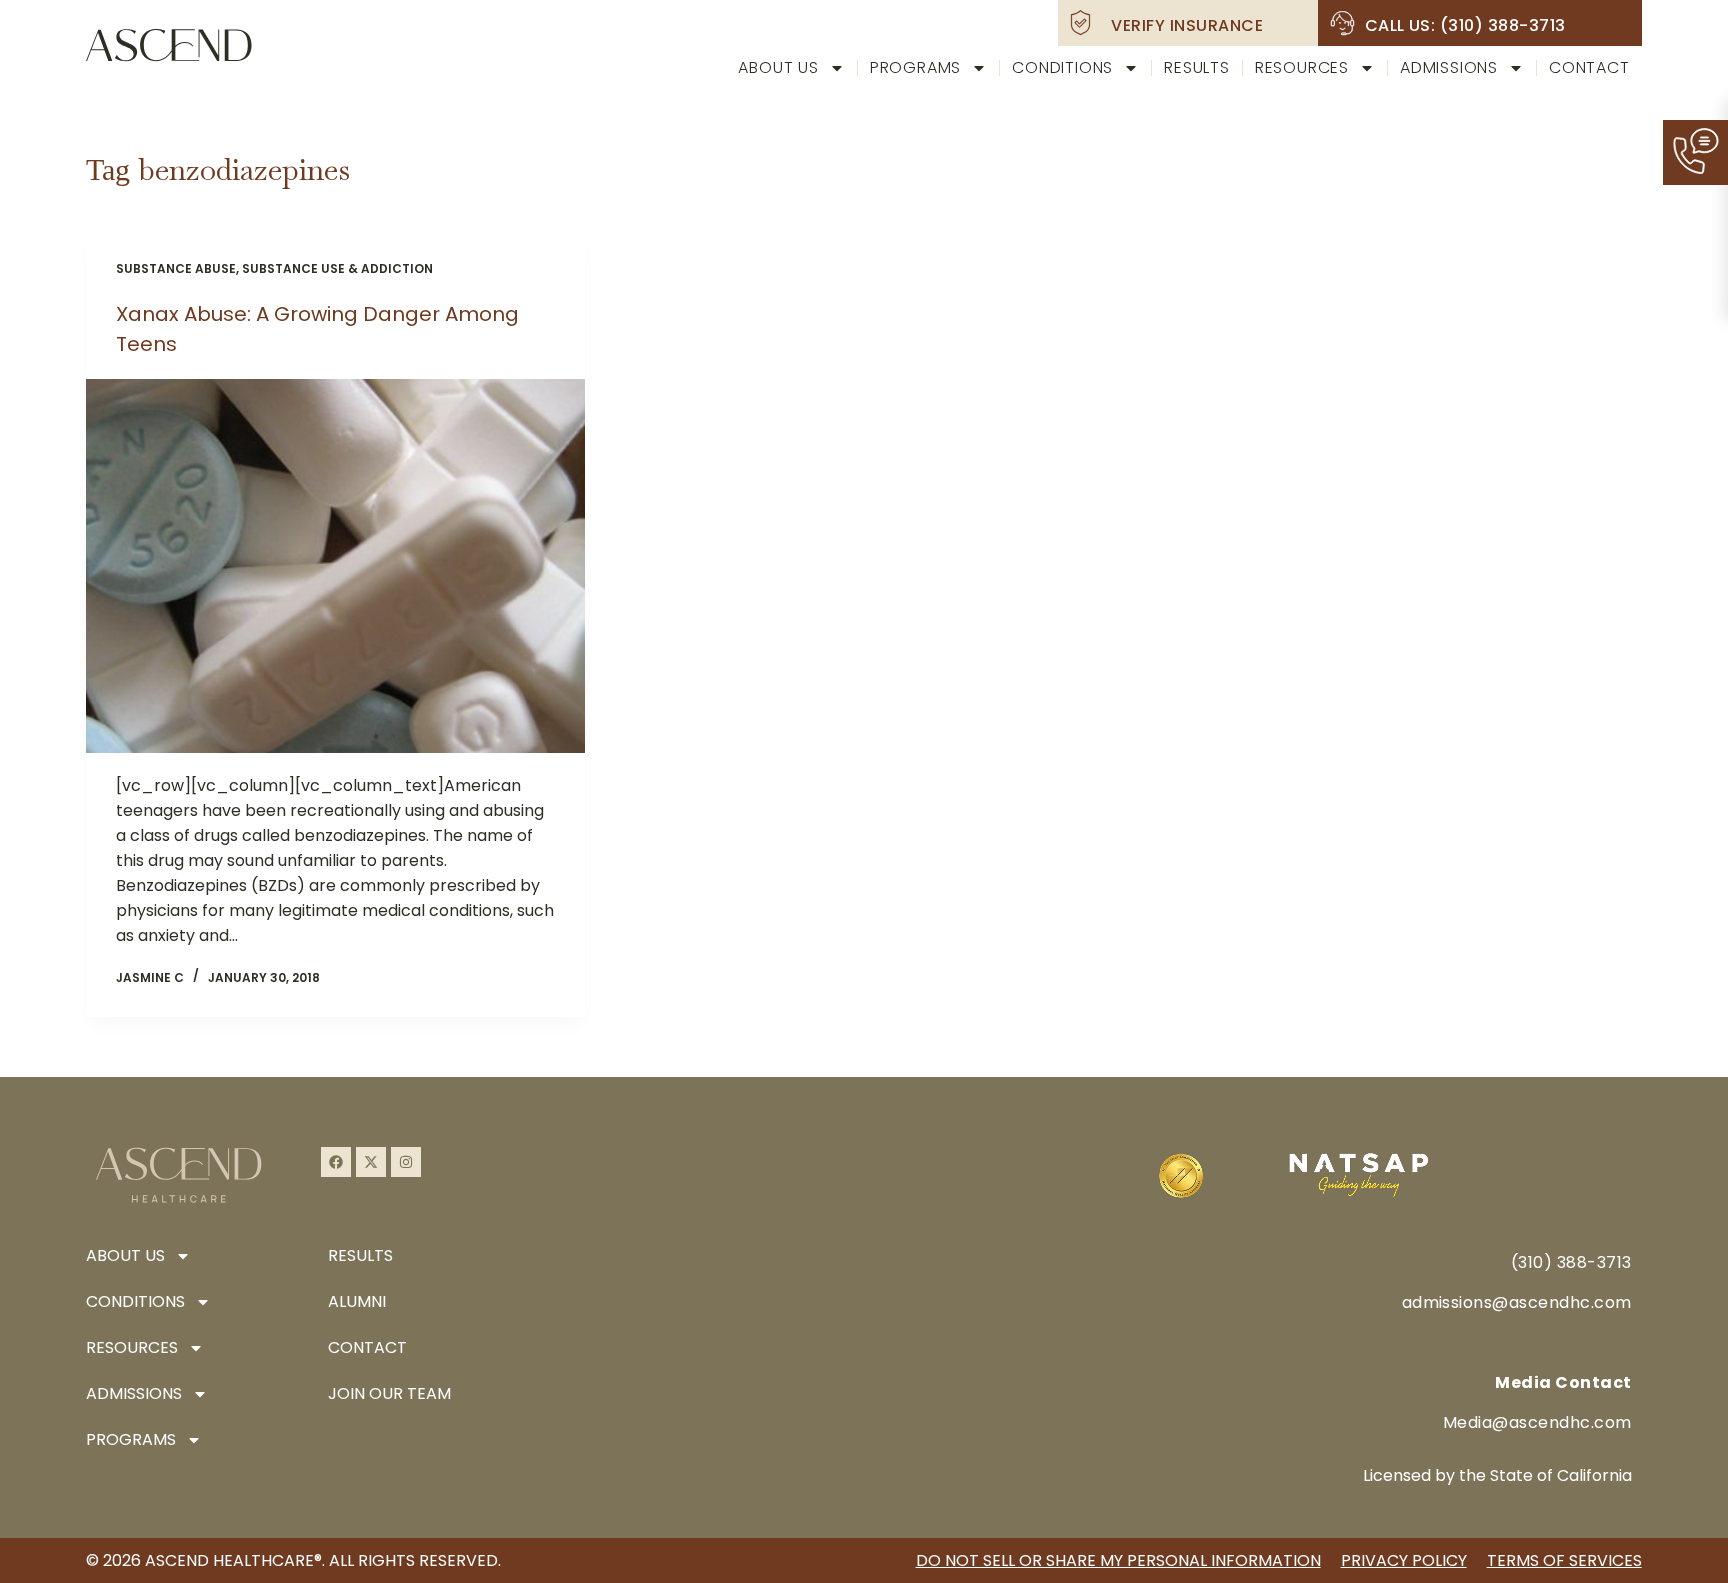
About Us (778, 67)
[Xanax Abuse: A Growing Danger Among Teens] (335, 566)
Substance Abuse (176, 268)
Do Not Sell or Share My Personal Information (1118, 1560)
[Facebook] (336, 1162)
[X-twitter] (371, 1162)
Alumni (357, 1301)
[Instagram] (406, 1162)
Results (1197, 67)
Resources (1302, 67)
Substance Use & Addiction (337, 268)
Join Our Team (389, 1393)
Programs (915, 67)
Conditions (1062, 67)
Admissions (1449, 67)
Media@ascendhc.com (1537, 1422)
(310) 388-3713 (1571, 1262)
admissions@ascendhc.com (1517, 1302)
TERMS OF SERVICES (1564, 1560)
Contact (1589, 67)
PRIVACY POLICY (1404, 1560)
